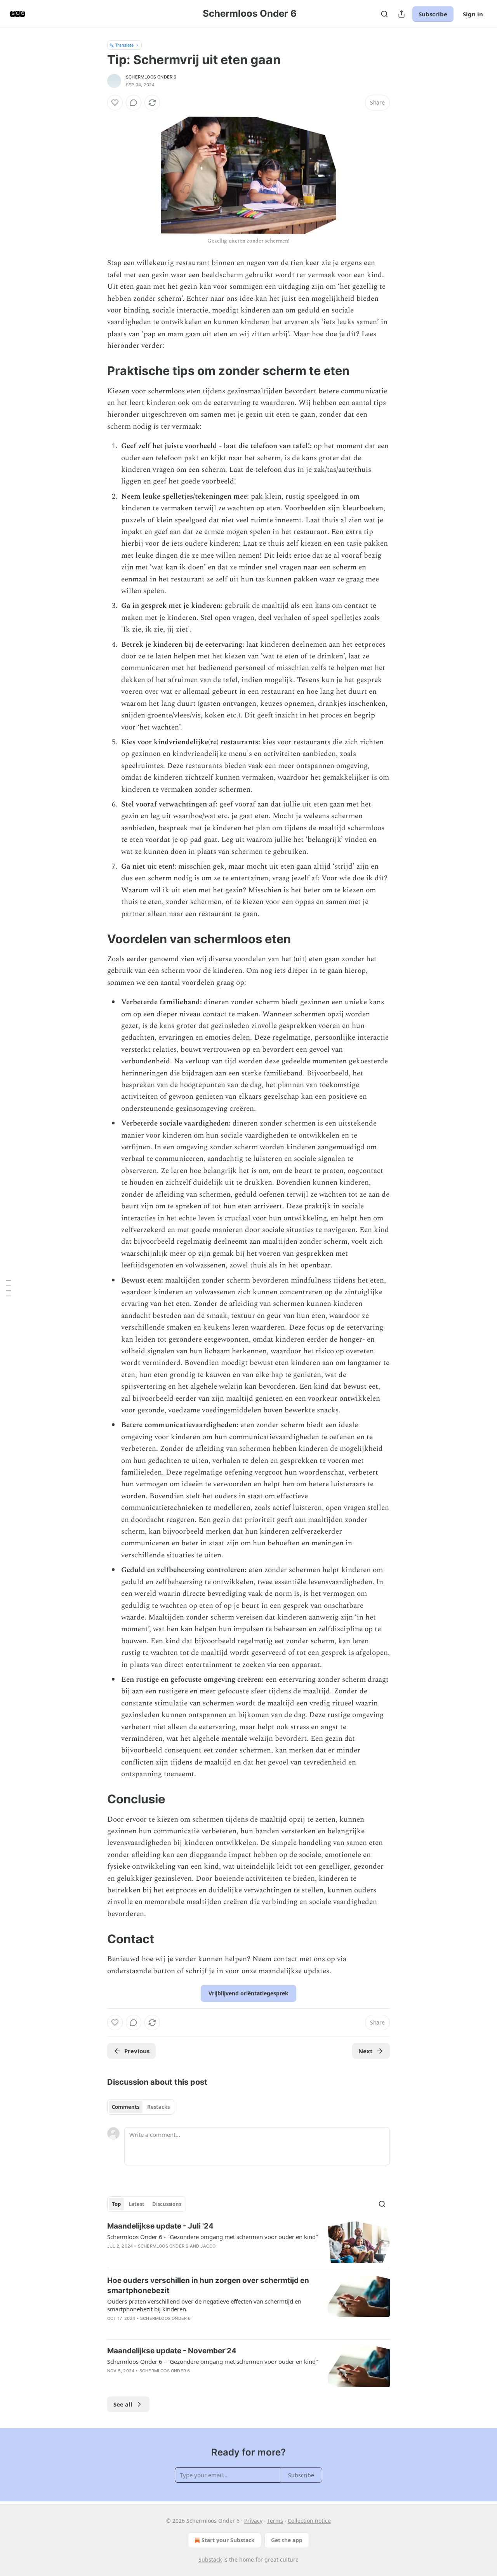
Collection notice (309, 2521)
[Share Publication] (401, 14)
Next (366, 2051)
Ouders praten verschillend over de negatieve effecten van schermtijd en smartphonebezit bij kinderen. (204, 2305)
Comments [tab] (126, 2107)
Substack (210, 2559)
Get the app (287, 2540)
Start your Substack (228, 2540)
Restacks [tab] (158, 2107)
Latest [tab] (136, 2204)
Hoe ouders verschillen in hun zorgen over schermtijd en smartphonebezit (208, 2285)
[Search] (384, 14)
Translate (124, 45)
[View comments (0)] (134, 103)
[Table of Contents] (9, 1288)
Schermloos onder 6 (151, 77)
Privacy (253, 2521)
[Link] (96, 371)
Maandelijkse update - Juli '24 (160, 2226)
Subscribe (433, 14)
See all (123, 2404)
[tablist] (141, 2107)
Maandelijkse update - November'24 (172, 2351)
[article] (248, 2242)
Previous (137, 2051)
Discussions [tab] (167, 2204)
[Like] (115, 103)
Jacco (208, 2246)
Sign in (473, 14)
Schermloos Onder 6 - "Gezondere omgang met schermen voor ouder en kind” (212, 2237)
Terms (275, 2521)
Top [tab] (116, 2204)
